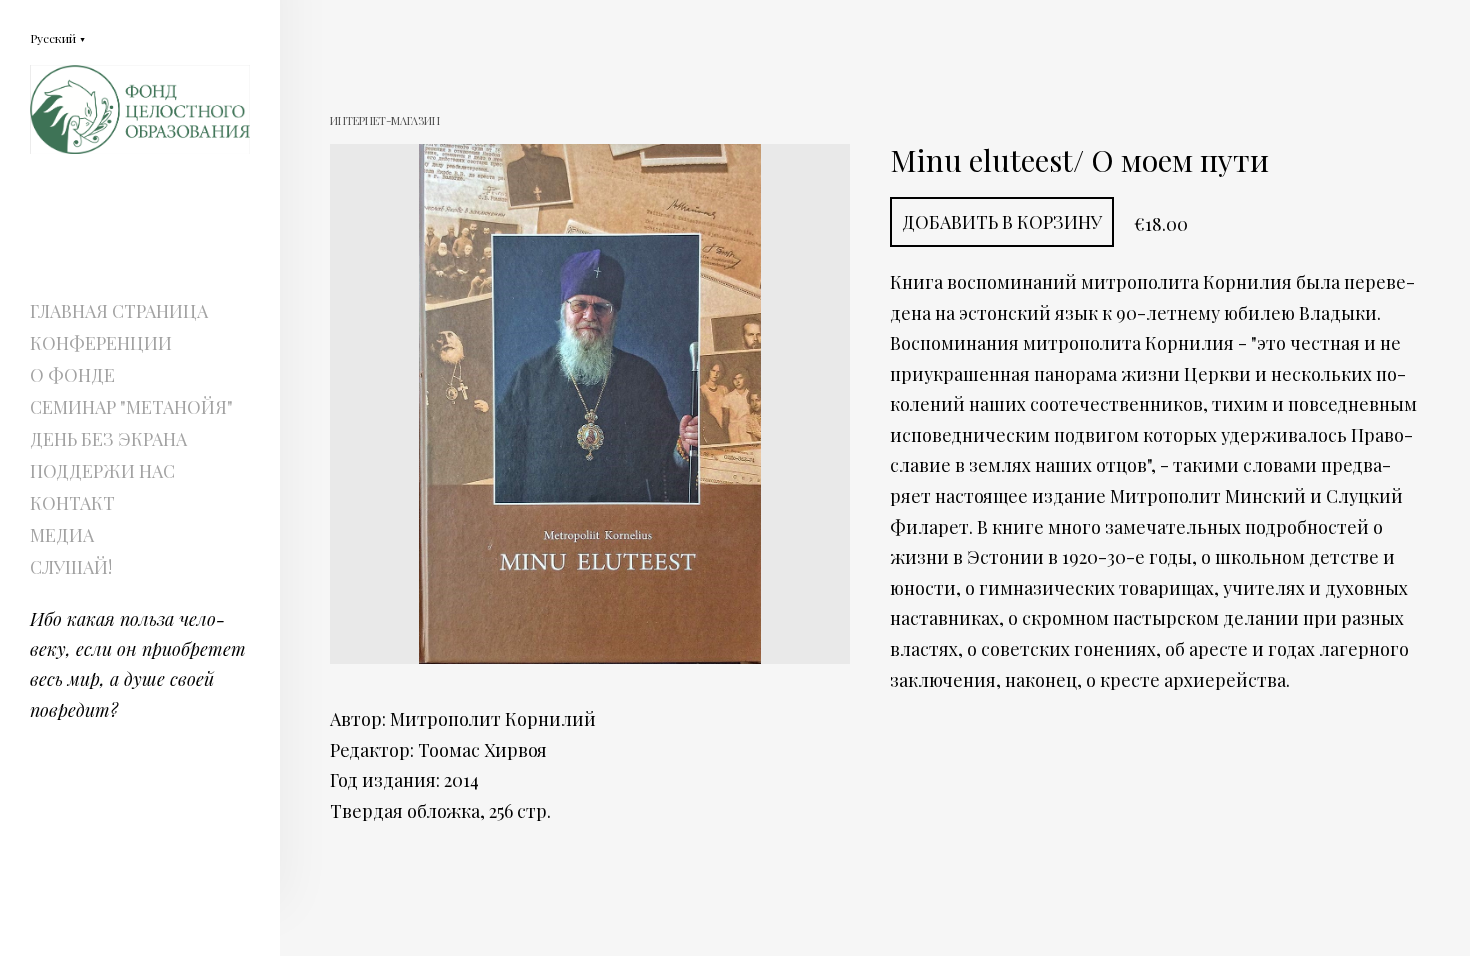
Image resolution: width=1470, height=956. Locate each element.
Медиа (62, 535)
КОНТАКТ (72, 503)
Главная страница (119, 311)
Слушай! (71, 567)
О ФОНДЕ (72, 375)
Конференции (101, 343)
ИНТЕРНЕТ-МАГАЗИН (385, 120)
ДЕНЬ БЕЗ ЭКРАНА (108, 439)
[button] (58, 37)
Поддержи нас (102, 471)
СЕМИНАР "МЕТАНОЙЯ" (131, 407)
